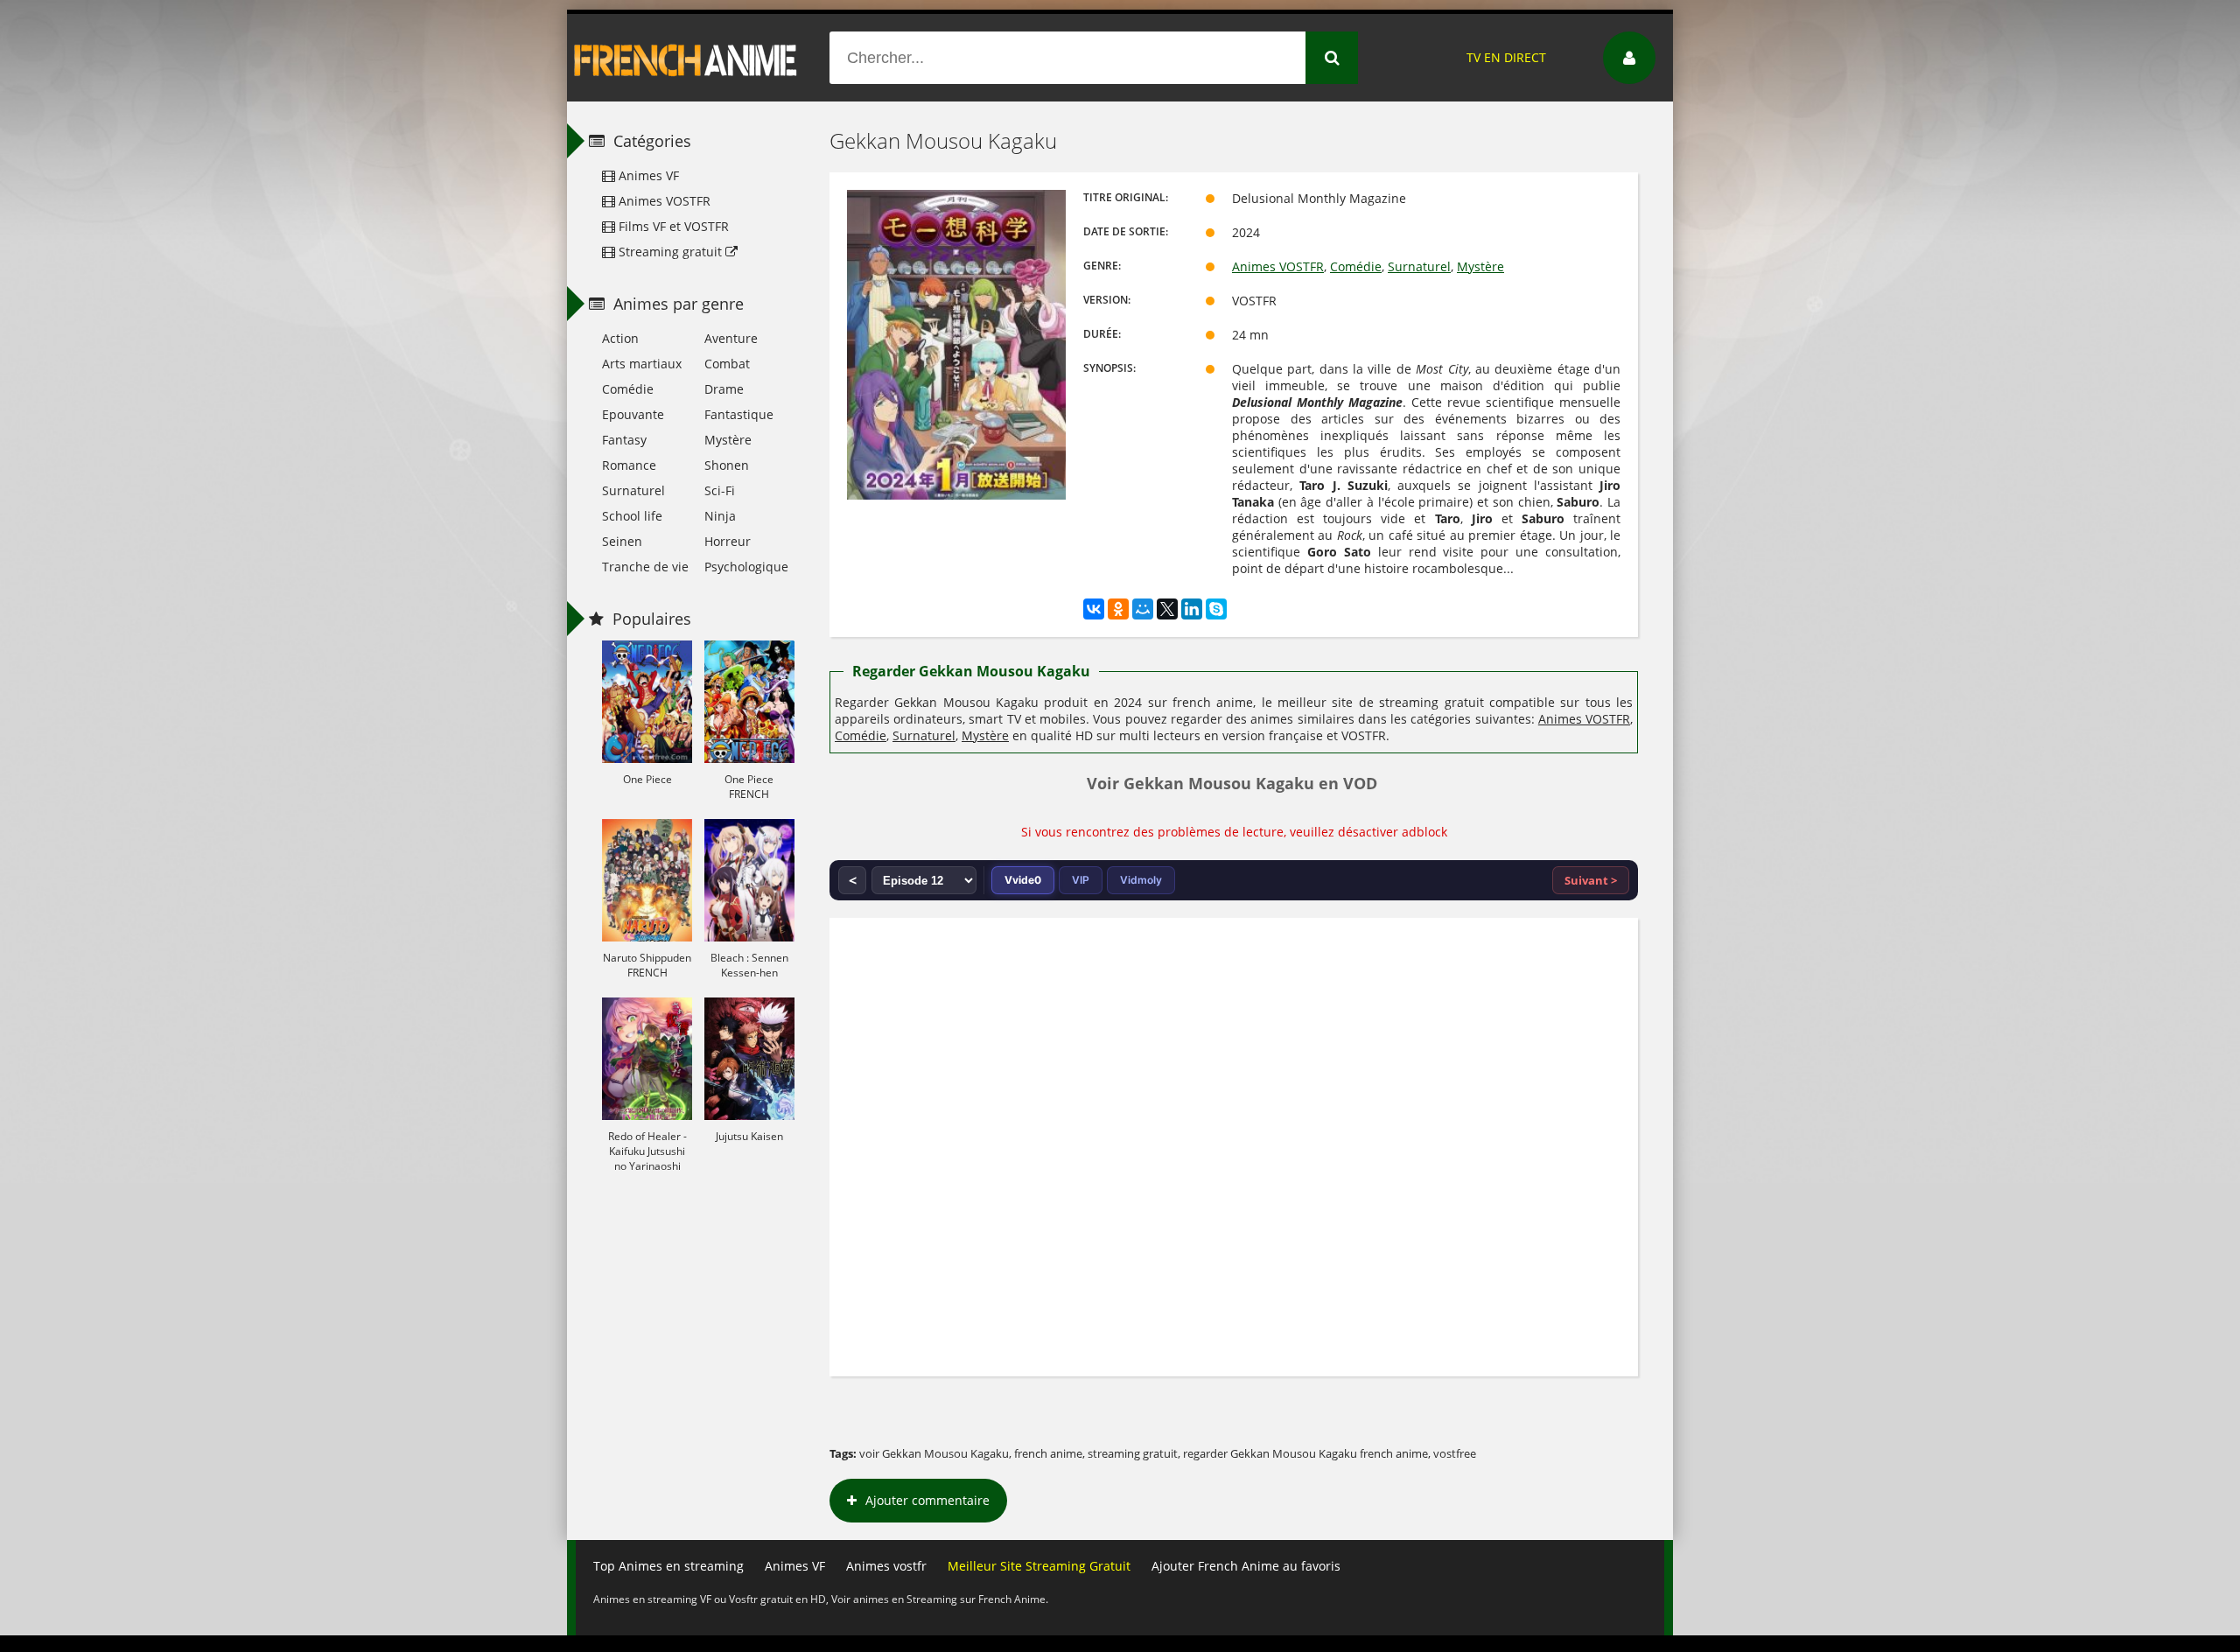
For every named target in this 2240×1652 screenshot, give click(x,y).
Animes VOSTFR (1278, 266)
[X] (1167, 609)
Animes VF (647, 175)
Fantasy (624, 440)
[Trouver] (1332, 58)
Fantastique (739, 414)
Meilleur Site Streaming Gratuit (1039, 1566)
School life (632, 516)
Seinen (622, 541)
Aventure (731, 338)
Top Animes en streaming (668, 1566)
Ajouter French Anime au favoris (1246, 1566)
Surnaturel (1419, 266)
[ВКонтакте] (1094, 609)
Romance (629, 465)
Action (620, 338)
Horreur (728, 541)
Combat (727, 364)
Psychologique (746, 567)
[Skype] (1216, 609)
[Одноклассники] (1118, 609)
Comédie (1356, 266)
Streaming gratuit (670, 252)
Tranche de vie (645, 567)
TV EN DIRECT (1506, 57)
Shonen (727, 465)
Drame (724, 389)
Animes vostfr (886, 1566)
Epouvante (633, 414)
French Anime (686, 58)
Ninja (720, 516)
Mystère (1480, 266)
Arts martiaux (642, 364)
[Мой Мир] (1143, 609)
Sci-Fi (720, 490)
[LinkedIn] (1192, 609)
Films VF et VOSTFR (672, 226)
